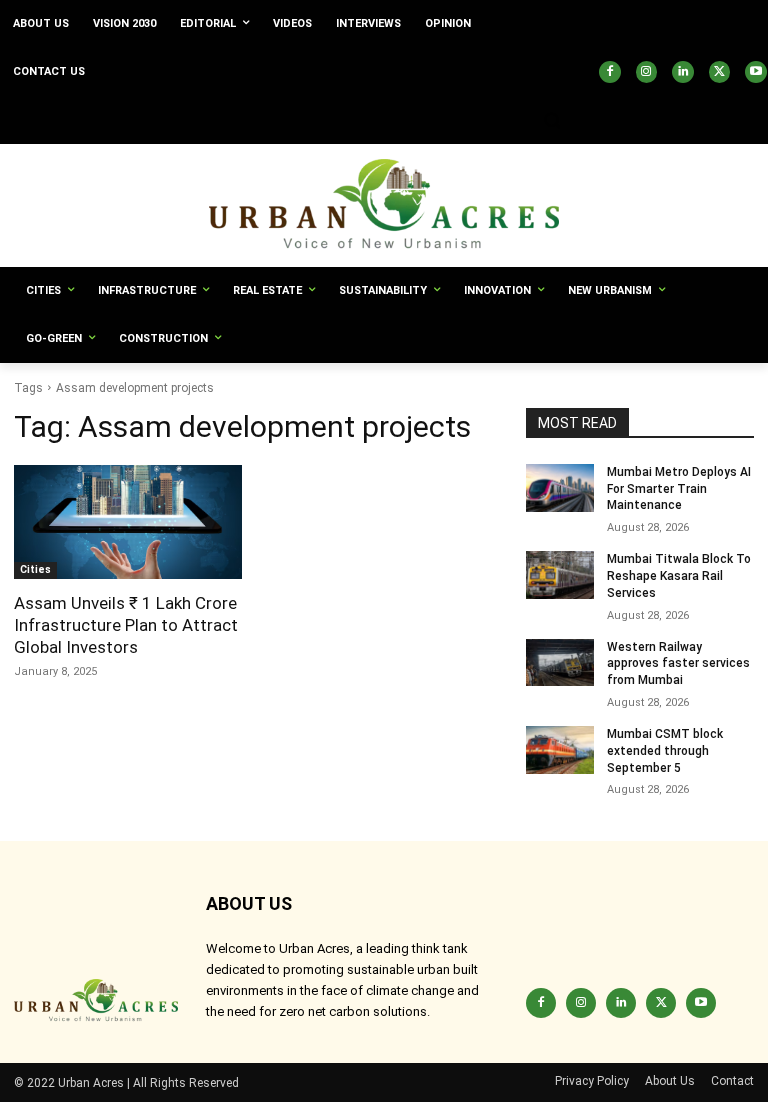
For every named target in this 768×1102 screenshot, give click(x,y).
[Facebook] (610, 72)
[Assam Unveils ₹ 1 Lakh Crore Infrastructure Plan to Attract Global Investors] (128, 522)
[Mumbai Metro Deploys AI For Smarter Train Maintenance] (560, 488)
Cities (35, 569)
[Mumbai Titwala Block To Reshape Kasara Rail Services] (560, 575)
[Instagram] (647, 72)
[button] (551, 120)
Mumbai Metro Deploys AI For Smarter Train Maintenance (679, 489)
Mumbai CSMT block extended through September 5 (665, 751)
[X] (720, 72)
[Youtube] (756, 72)
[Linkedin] (683, 72)
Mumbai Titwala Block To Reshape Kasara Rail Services (679, 576)
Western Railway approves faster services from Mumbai (678, 664)
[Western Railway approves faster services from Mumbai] (560, 663)
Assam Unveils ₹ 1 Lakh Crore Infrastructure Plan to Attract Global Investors (126, 625)
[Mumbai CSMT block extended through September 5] (560, 750)
